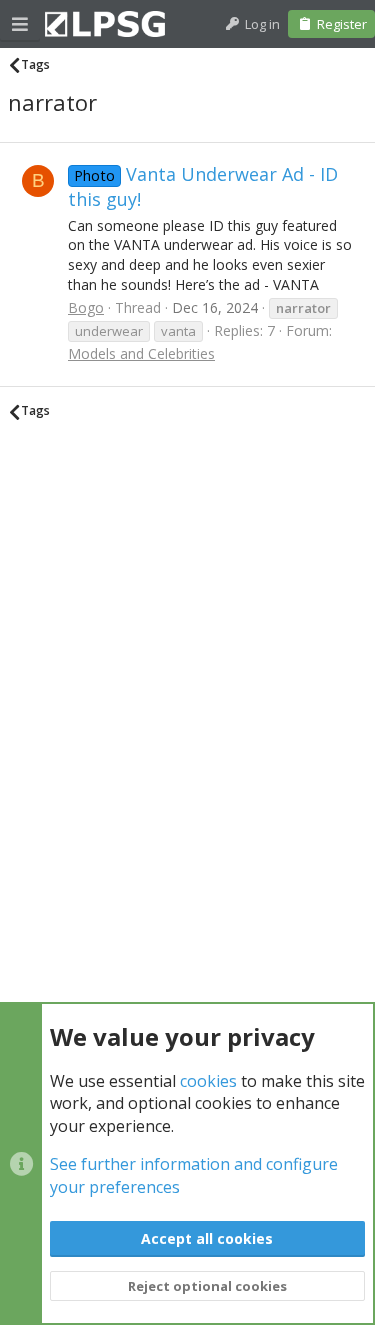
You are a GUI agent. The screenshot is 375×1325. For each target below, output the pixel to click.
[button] (20, 24)
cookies (208, 1081)
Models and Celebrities (141, 353)
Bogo (86, 307)
